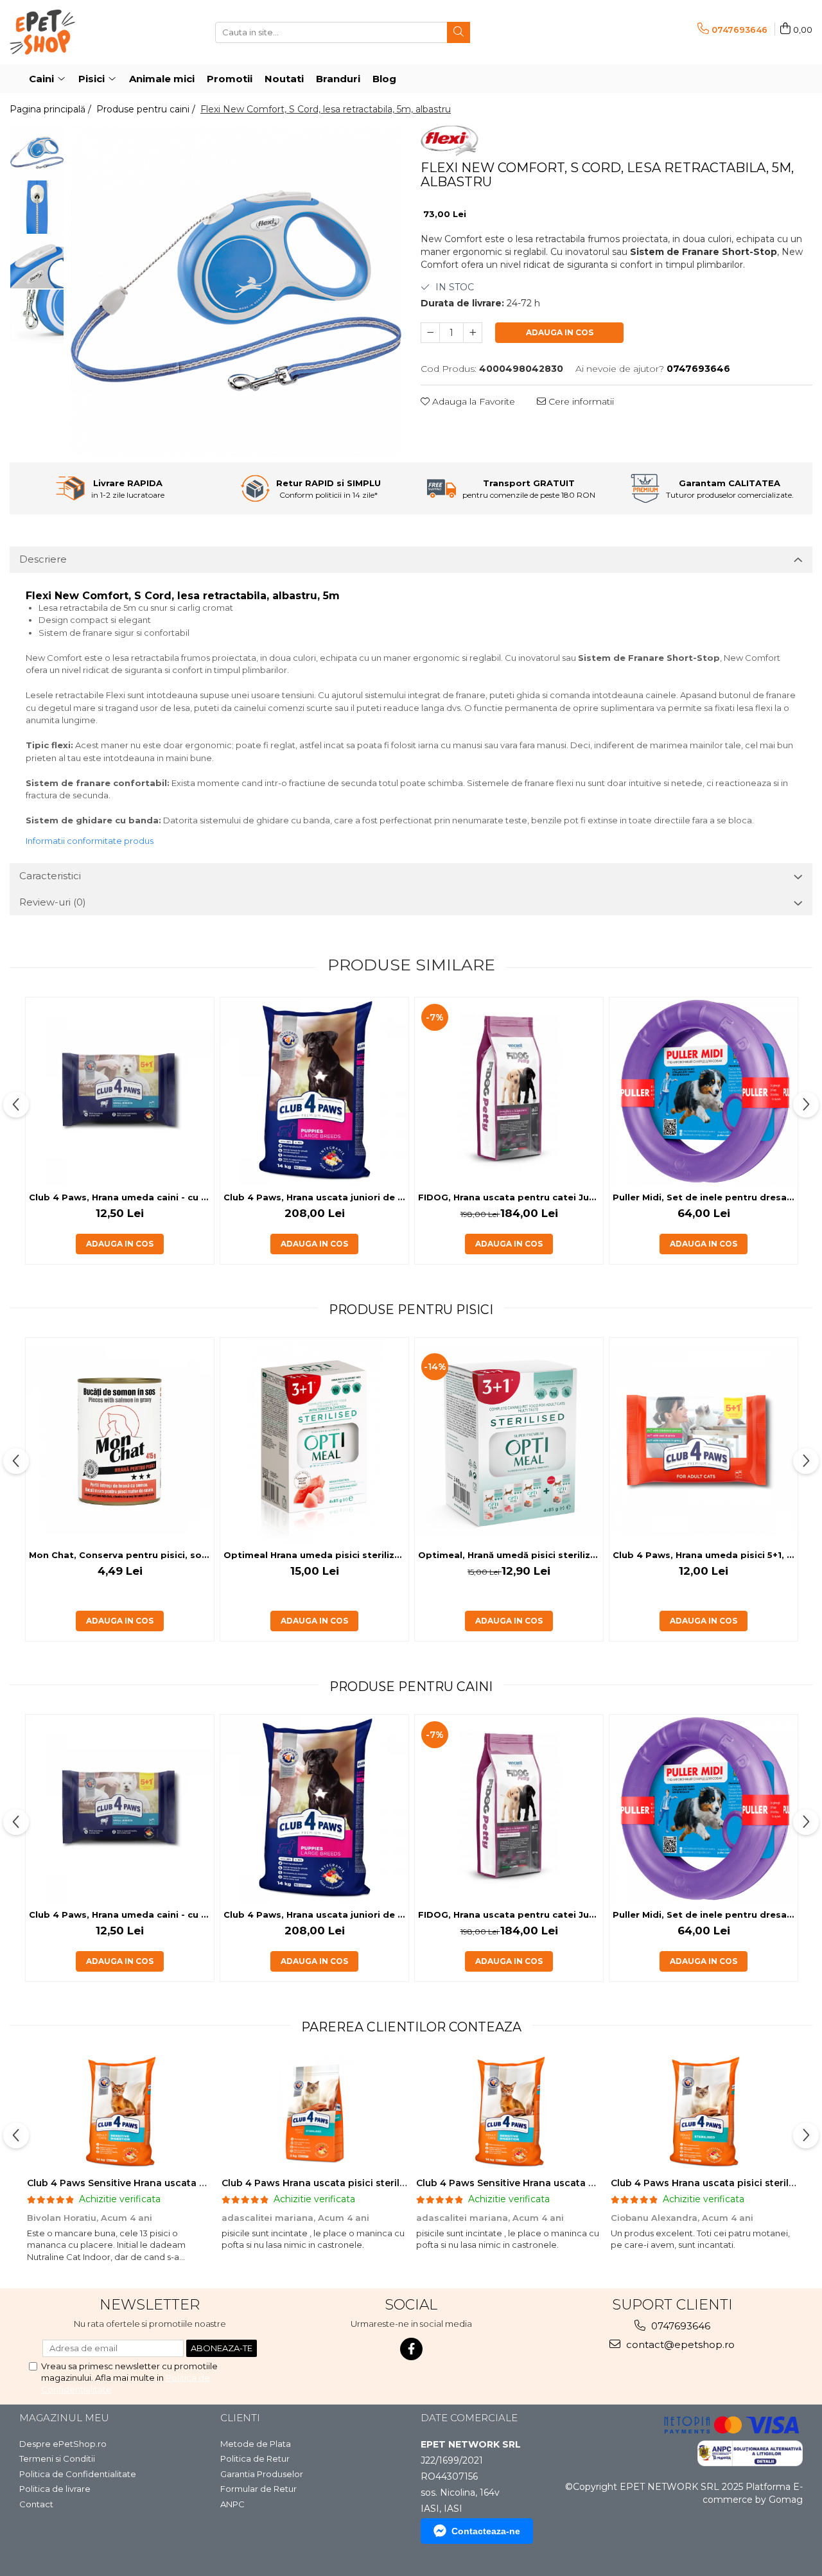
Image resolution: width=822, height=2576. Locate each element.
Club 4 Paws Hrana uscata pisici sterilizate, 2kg (333, 2183)
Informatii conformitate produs (90, 841)
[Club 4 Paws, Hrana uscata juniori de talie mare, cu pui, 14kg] (314, 1091)
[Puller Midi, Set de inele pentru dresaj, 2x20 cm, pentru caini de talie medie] (704, 1091)
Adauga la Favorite (472, 401)
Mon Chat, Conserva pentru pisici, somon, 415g (121, 1555)
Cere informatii (580, 401)
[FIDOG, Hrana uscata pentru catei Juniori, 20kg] (509, 1091)
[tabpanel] (236, 291)
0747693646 (679, 2326)
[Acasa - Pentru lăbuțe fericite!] (74, 32)
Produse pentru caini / (147, 109)
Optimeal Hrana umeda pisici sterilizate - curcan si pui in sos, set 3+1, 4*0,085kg (316, 1555)
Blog (384, 79)
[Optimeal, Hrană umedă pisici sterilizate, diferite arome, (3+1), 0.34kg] (509, 1441)
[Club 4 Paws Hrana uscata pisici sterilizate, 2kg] (314, 2112)
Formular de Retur (258, 2489)
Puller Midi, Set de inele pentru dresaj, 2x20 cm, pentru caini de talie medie (705, 1197)
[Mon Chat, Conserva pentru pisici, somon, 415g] (120, 1441)
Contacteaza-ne (486, 2531)
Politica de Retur (255, 2458)
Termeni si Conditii (57, 2458)
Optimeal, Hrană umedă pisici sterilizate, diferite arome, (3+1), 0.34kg (511, 1555)
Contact (36, 2504)
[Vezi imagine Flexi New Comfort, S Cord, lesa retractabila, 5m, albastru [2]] (37, 262)
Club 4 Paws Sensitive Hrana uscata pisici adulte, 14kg (155, 2183)
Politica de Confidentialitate (78, 2474)
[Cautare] (459, 32)
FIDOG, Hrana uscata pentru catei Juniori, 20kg (511, 1197)
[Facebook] (411, 2349)
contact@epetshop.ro (679, 2344)
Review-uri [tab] (53, 902)
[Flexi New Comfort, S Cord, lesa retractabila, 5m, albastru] (236, 291)
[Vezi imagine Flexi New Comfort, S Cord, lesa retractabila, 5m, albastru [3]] (37, 316)
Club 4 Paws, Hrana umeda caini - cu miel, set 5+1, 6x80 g (121, 1197)
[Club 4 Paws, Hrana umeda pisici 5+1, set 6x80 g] (704, 1441)
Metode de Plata (256, 2444)
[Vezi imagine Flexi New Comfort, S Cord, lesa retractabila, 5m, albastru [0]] (37, 153)
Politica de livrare (55, 2489)
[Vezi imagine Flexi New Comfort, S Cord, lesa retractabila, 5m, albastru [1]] (37, 207)
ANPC (232, 2504)
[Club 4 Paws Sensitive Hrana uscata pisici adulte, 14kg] (120, 2112)
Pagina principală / (52, 109)
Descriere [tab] (43, 559)
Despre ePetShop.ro (63, 2444)
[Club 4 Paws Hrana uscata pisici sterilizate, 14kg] (704, 2112)
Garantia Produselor (262, 2474)
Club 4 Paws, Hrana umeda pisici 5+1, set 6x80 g (705, 1555)
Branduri (338, 79)
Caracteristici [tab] (50, 876)
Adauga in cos (560, 332)
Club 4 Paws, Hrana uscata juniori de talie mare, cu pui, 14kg (316, 1197)
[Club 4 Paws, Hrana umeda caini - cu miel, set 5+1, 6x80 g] (120, 1091)
